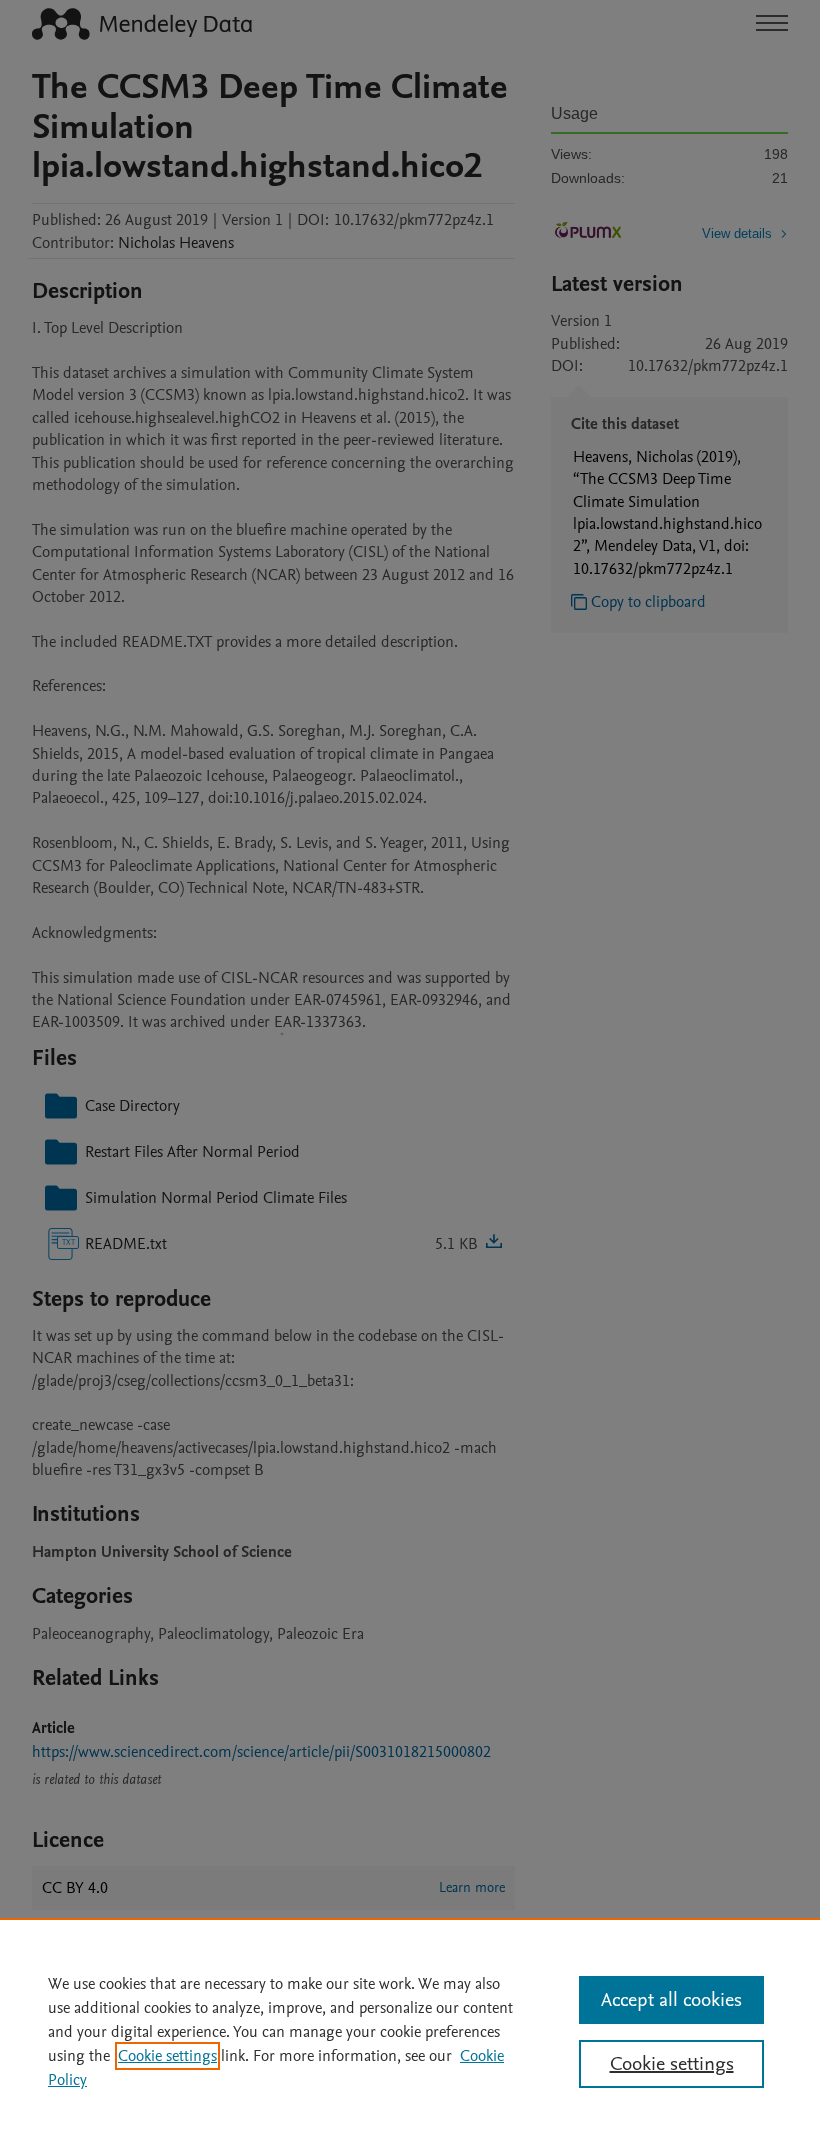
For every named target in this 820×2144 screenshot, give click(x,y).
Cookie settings (167, 2056)
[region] (410, 2031)
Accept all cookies (671, 2000)
